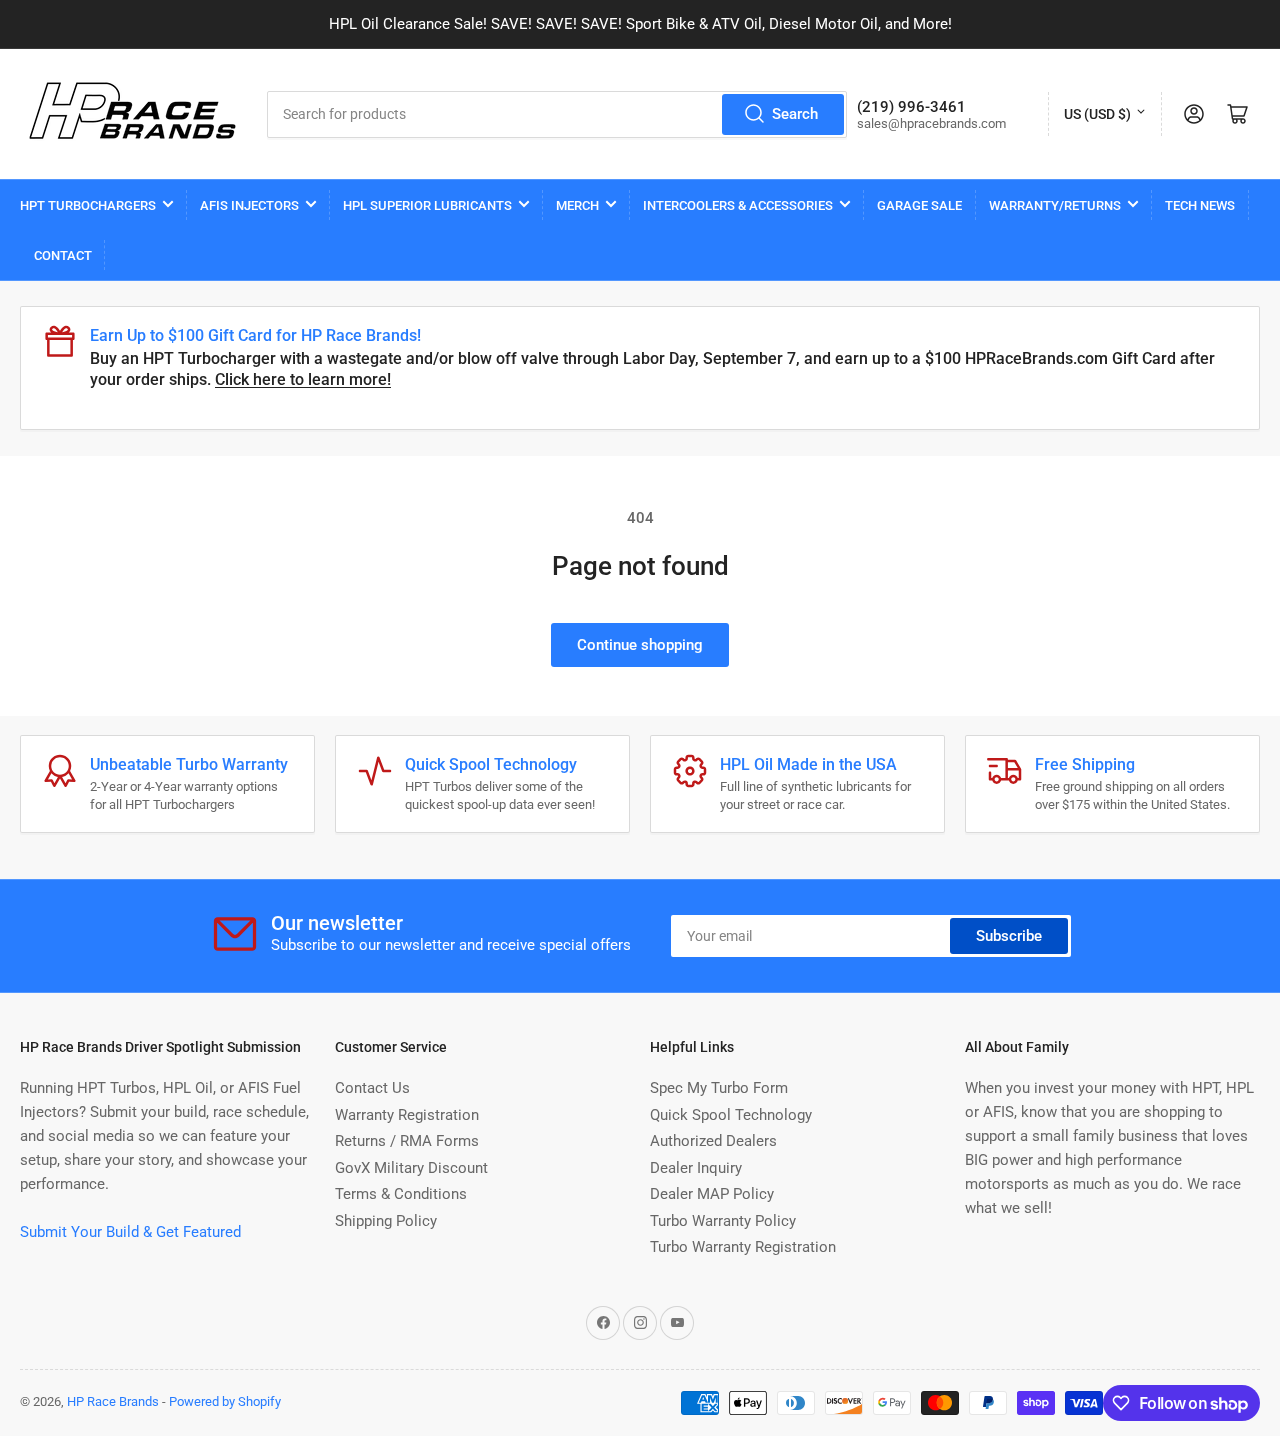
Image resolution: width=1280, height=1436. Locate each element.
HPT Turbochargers (88, 205)
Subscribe (1009, 936)
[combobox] (557, 114)
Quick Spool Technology (731, 1115)
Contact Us (372, 1088)
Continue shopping (640, 645)
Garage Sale (919, 205)
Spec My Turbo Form (719, 1088)
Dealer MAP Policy (712, 1194)
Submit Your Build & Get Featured (130, 1232)
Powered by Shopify (225, 1401)
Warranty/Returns (1055, 205)
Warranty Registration (407, 1115)
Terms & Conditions (401, 1194)
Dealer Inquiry (696, 1168)
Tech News (1200, 205)
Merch (577, 205)
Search (795, 114)
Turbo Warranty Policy (723, 1221)
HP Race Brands (113, 1401)
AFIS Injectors (249, 205)
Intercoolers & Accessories (738, 205)
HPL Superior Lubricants (427, 205)
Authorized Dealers (713, 1141)
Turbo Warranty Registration (743, 1247)
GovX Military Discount (411, 1168)
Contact (63, 255)
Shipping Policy (386, 1221)
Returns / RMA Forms (407, 1141)
